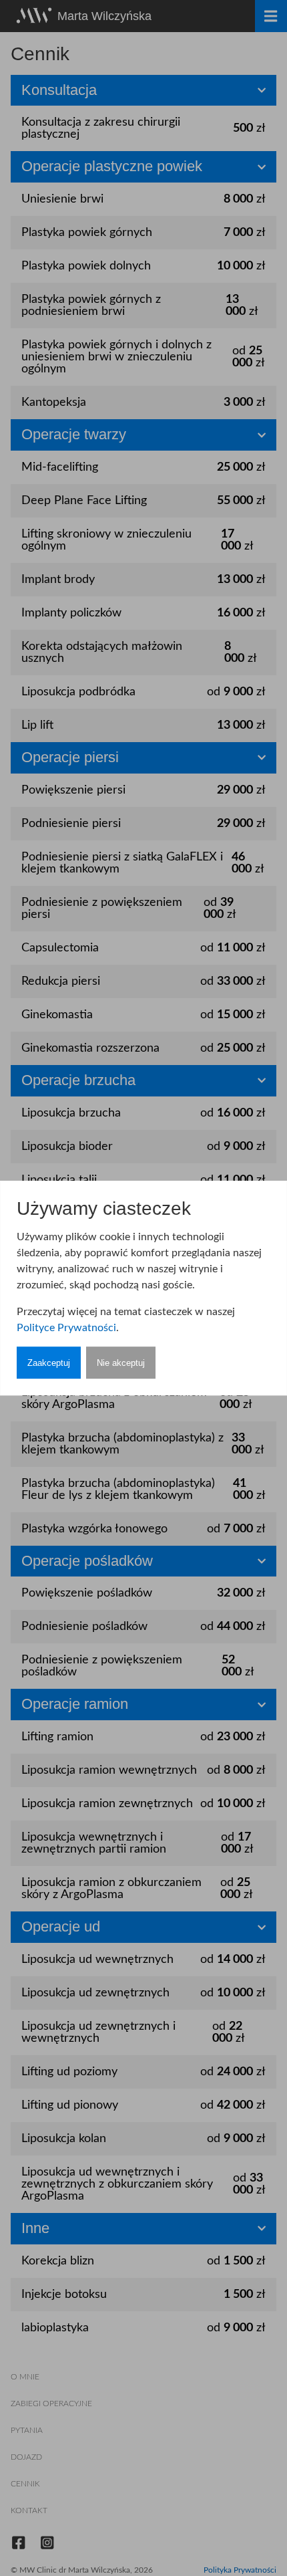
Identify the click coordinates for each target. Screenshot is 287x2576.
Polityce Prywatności (66, 1328)
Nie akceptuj (121, 1363)
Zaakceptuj (49, 1363)
